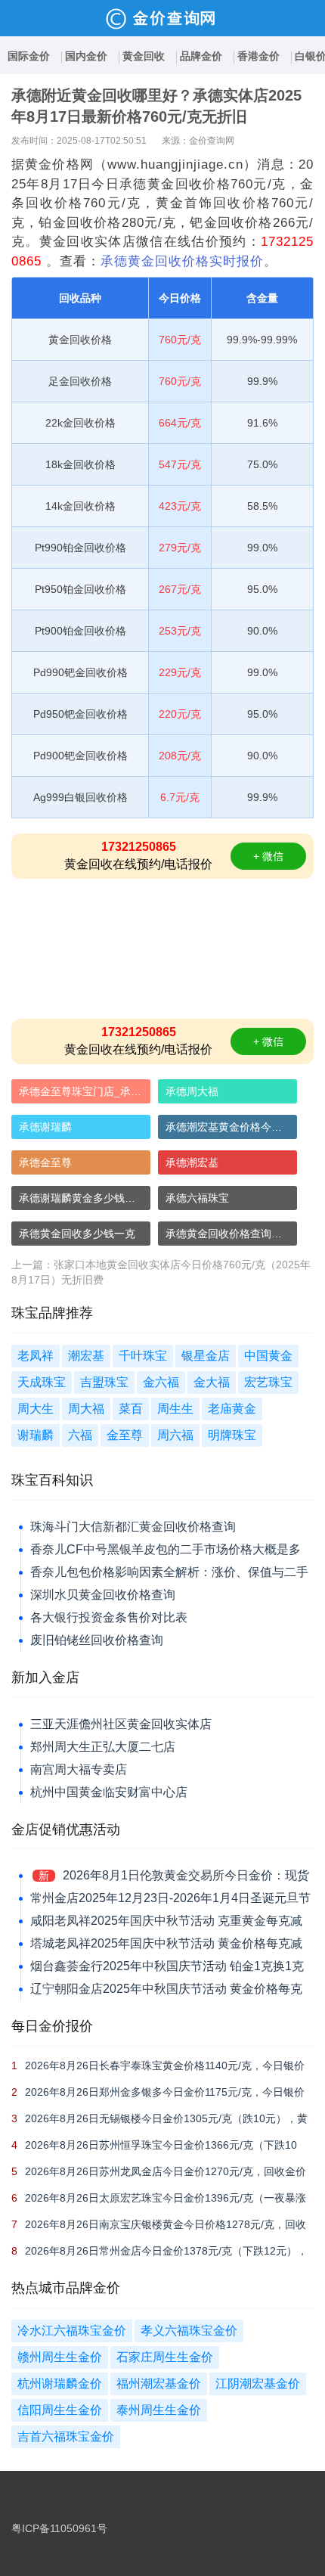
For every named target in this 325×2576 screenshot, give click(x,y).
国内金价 (86, 56)
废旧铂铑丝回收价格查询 (97, 1640)
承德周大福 (192, 1091)
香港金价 (258, 56)
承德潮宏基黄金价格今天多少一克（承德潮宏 (231, 1127)
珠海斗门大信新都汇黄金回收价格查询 (133, 1527)
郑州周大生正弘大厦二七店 (103, 1747)
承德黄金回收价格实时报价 (182, 261)
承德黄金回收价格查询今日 (229, 1234)
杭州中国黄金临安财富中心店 (109, 1792)
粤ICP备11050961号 (59, 2528)
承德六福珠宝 (197, 1198)
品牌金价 (201, 56)
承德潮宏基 (192, 1162)
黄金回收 (144, 56)
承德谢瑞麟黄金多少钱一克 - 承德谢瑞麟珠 (85, 1198)
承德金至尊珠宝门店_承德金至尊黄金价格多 (85, 1091)
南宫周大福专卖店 (79, 1769)
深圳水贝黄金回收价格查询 (103, 1595)
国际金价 (29, 56)
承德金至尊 (45, 1162)
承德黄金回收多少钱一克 (77, 1234)
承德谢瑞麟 (45, 1127)
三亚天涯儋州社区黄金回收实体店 (121, 1724)
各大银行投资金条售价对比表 (109, 1617)
